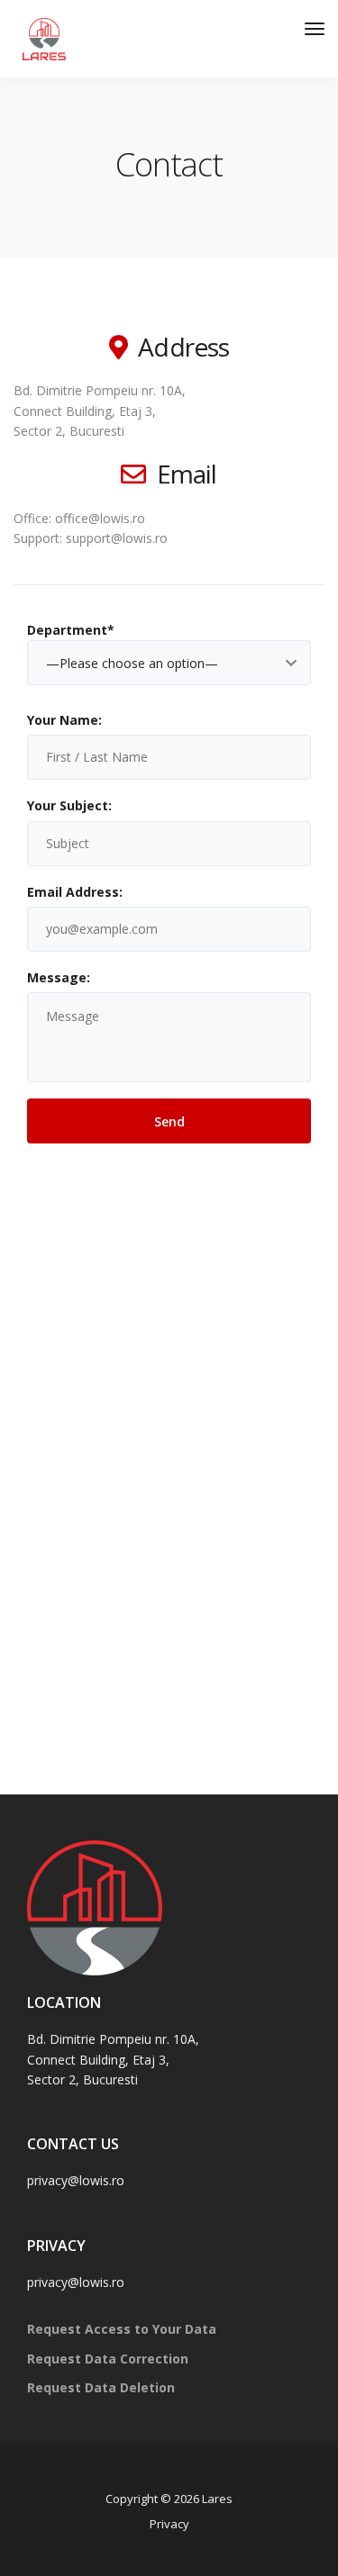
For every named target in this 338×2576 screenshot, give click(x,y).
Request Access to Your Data (122, 2329)
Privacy (169, 2524)
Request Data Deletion (101, 2387)
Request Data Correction (108, 2359)
